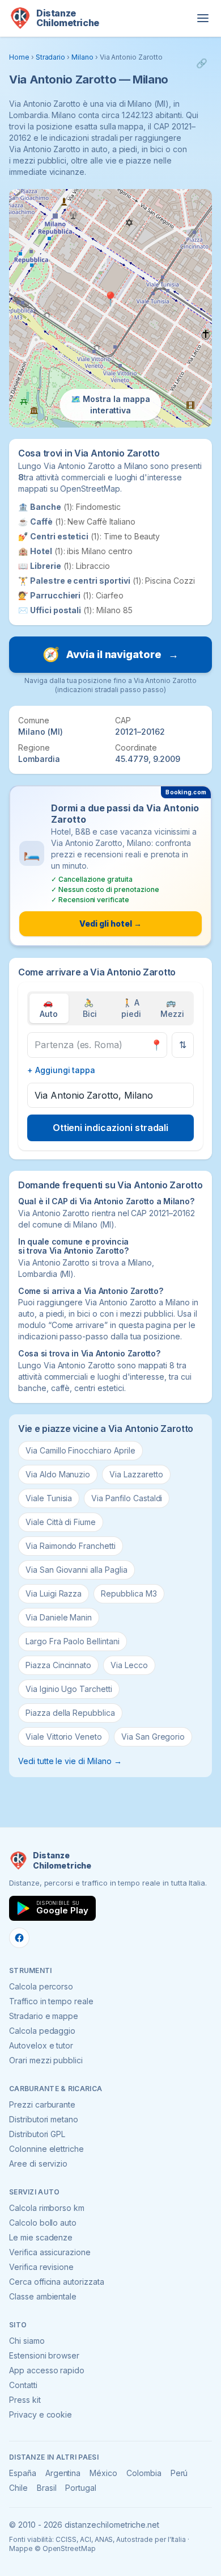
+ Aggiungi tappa (61, 1070)
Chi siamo (27, 2341)
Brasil (47, 2488)
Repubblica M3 (129, 1593)
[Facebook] (19, 1938)
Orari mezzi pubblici (46, 2060)
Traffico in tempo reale (51, 2001)
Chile (18, 2488)
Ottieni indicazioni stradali (111, 1128)
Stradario (51, 57)
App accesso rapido (47, 2370)
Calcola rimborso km (47, 2208)
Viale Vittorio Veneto (64, 1737)
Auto (49, 1008)
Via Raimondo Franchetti (71, 1546)
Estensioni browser (44, 2355)
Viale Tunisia (49, 1498)
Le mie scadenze (41, 2237)
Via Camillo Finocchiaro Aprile (80, 1450)
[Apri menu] (203, 18)
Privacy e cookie (41, 2414)
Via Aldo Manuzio (58, 1474)
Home (19, 57)
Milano (82, 57)
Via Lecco (129, 1665)
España (23, 2473)
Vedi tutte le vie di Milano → (70, 1761)
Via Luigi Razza (54, 1593)
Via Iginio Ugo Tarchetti (69, 1689)
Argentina (63, 2473)
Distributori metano (44, 2119)
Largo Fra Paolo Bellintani (73, 1641)
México (103, 2473)
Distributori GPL (37, 2134)
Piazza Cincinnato (58, 1665)
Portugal (81, 2488)
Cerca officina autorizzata (57, 2282)
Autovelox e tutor (41, 2045)
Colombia (144, 2473)
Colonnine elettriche (46, 2149)
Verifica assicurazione (50, 2252)
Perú (179, 2473)
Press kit (25, 2400)
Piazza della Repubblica (70, 1713)
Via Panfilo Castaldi (127, 1498)
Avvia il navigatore (110, 654)
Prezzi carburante (42, 2104)
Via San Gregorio (153, 1737)
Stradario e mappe (44, 2016)
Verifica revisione (41, 2267)
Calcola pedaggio (42, 2031)
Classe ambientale (43, 2296)
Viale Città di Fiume (61, 1522)
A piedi (131, 1008)
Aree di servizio (38, 2164)
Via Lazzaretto (136, 1474)
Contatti (23, 2385)
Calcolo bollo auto (43, 2223)
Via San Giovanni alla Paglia (76, 1570)
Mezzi (172, 1008)
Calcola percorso (41, 1986)
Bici (90, 1008)
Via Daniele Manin (59, 1617)
